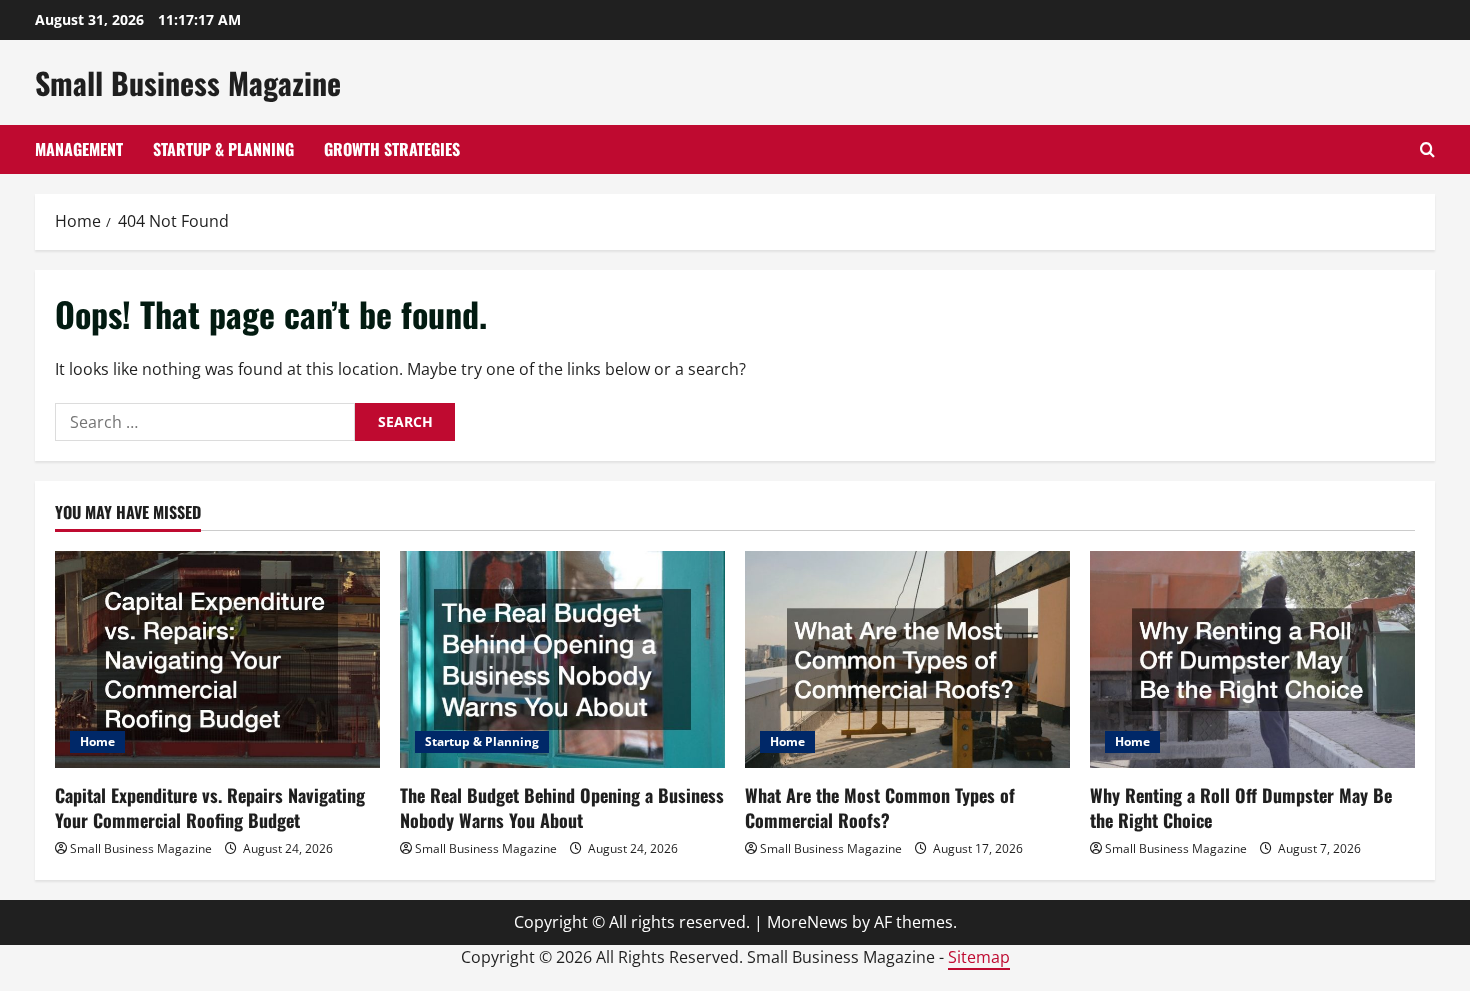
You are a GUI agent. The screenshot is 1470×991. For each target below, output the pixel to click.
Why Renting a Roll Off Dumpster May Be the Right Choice (1241, 807)
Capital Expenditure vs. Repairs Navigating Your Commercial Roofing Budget (210, 807)
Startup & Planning (223, 149)
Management (79, 149)
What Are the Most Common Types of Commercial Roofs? (880, 807)
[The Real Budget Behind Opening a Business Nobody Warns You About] (562, 659)
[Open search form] (1427, 149)
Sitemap (979, 957)
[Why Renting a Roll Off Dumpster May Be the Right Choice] (1252, 659)
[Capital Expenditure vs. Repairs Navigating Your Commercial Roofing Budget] (217, 659)
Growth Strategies (392, 149)
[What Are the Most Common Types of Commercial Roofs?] (907, 659)
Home (97, 741)
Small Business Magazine (188, 82)
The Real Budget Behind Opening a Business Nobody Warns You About (562, 807)
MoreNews (807, 922)
